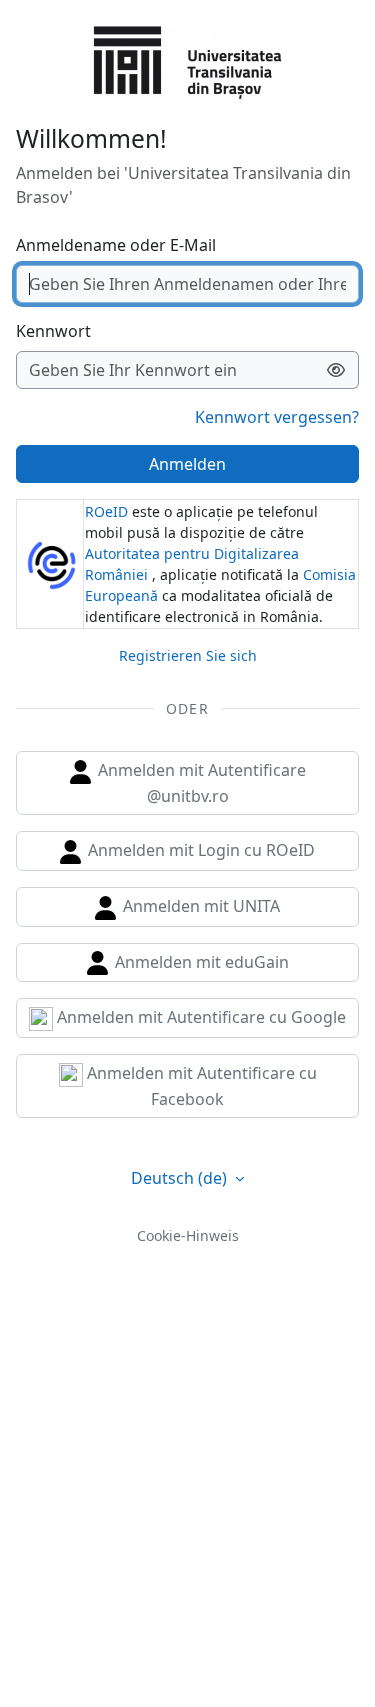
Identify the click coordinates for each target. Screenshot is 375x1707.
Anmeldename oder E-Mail (116, 245)
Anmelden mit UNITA (199, 906)
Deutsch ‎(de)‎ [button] (181, 1178)
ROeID (106, 511)
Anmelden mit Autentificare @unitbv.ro (200, 783)
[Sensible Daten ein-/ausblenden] (336, 370)
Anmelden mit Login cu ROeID (199, 850)
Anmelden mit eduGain (200, 962)
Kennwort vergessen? (277, 417)
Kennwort (53, 331)
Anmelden (187, 464)
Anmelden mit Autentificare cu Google (199, 1017)
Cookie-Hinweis (188, 1235)
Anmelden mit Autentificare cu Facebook (200, 1086)
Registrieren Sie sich (188, 655)
